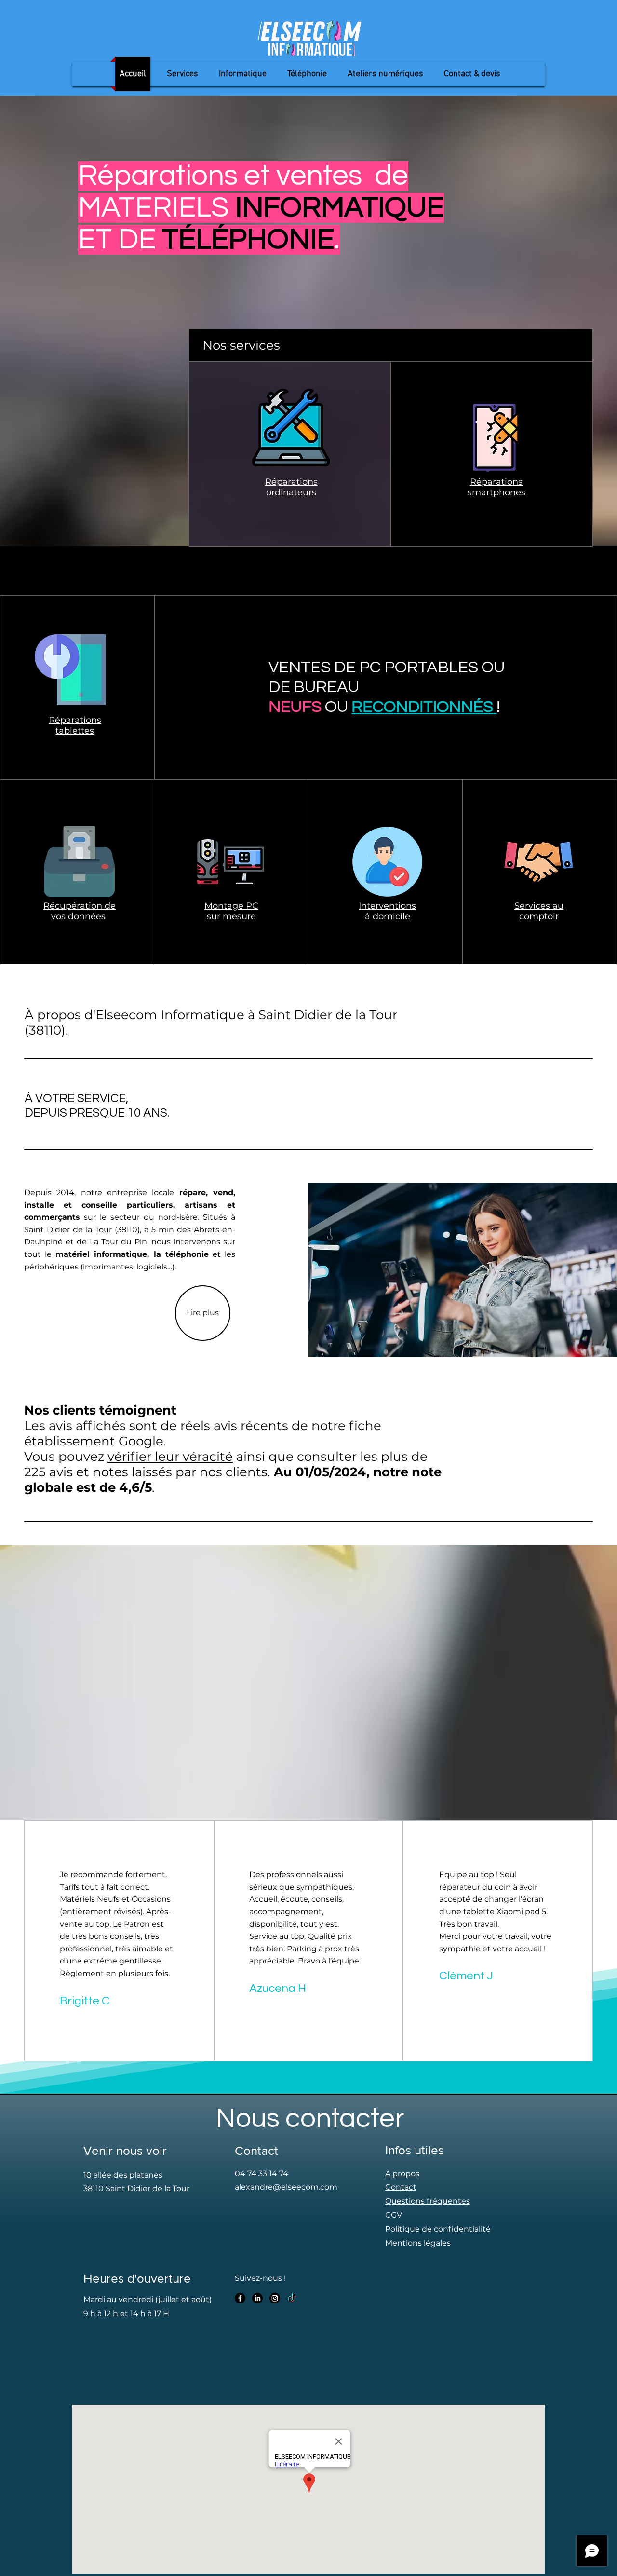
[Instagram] (275, 2298)
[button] (243, 74)
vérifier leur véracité (170, 1457)
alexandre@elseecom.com (286, 2187)
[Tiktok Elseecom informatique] (292, 2298)
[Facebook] (240, 2298)
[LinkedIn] (257, 2298)
